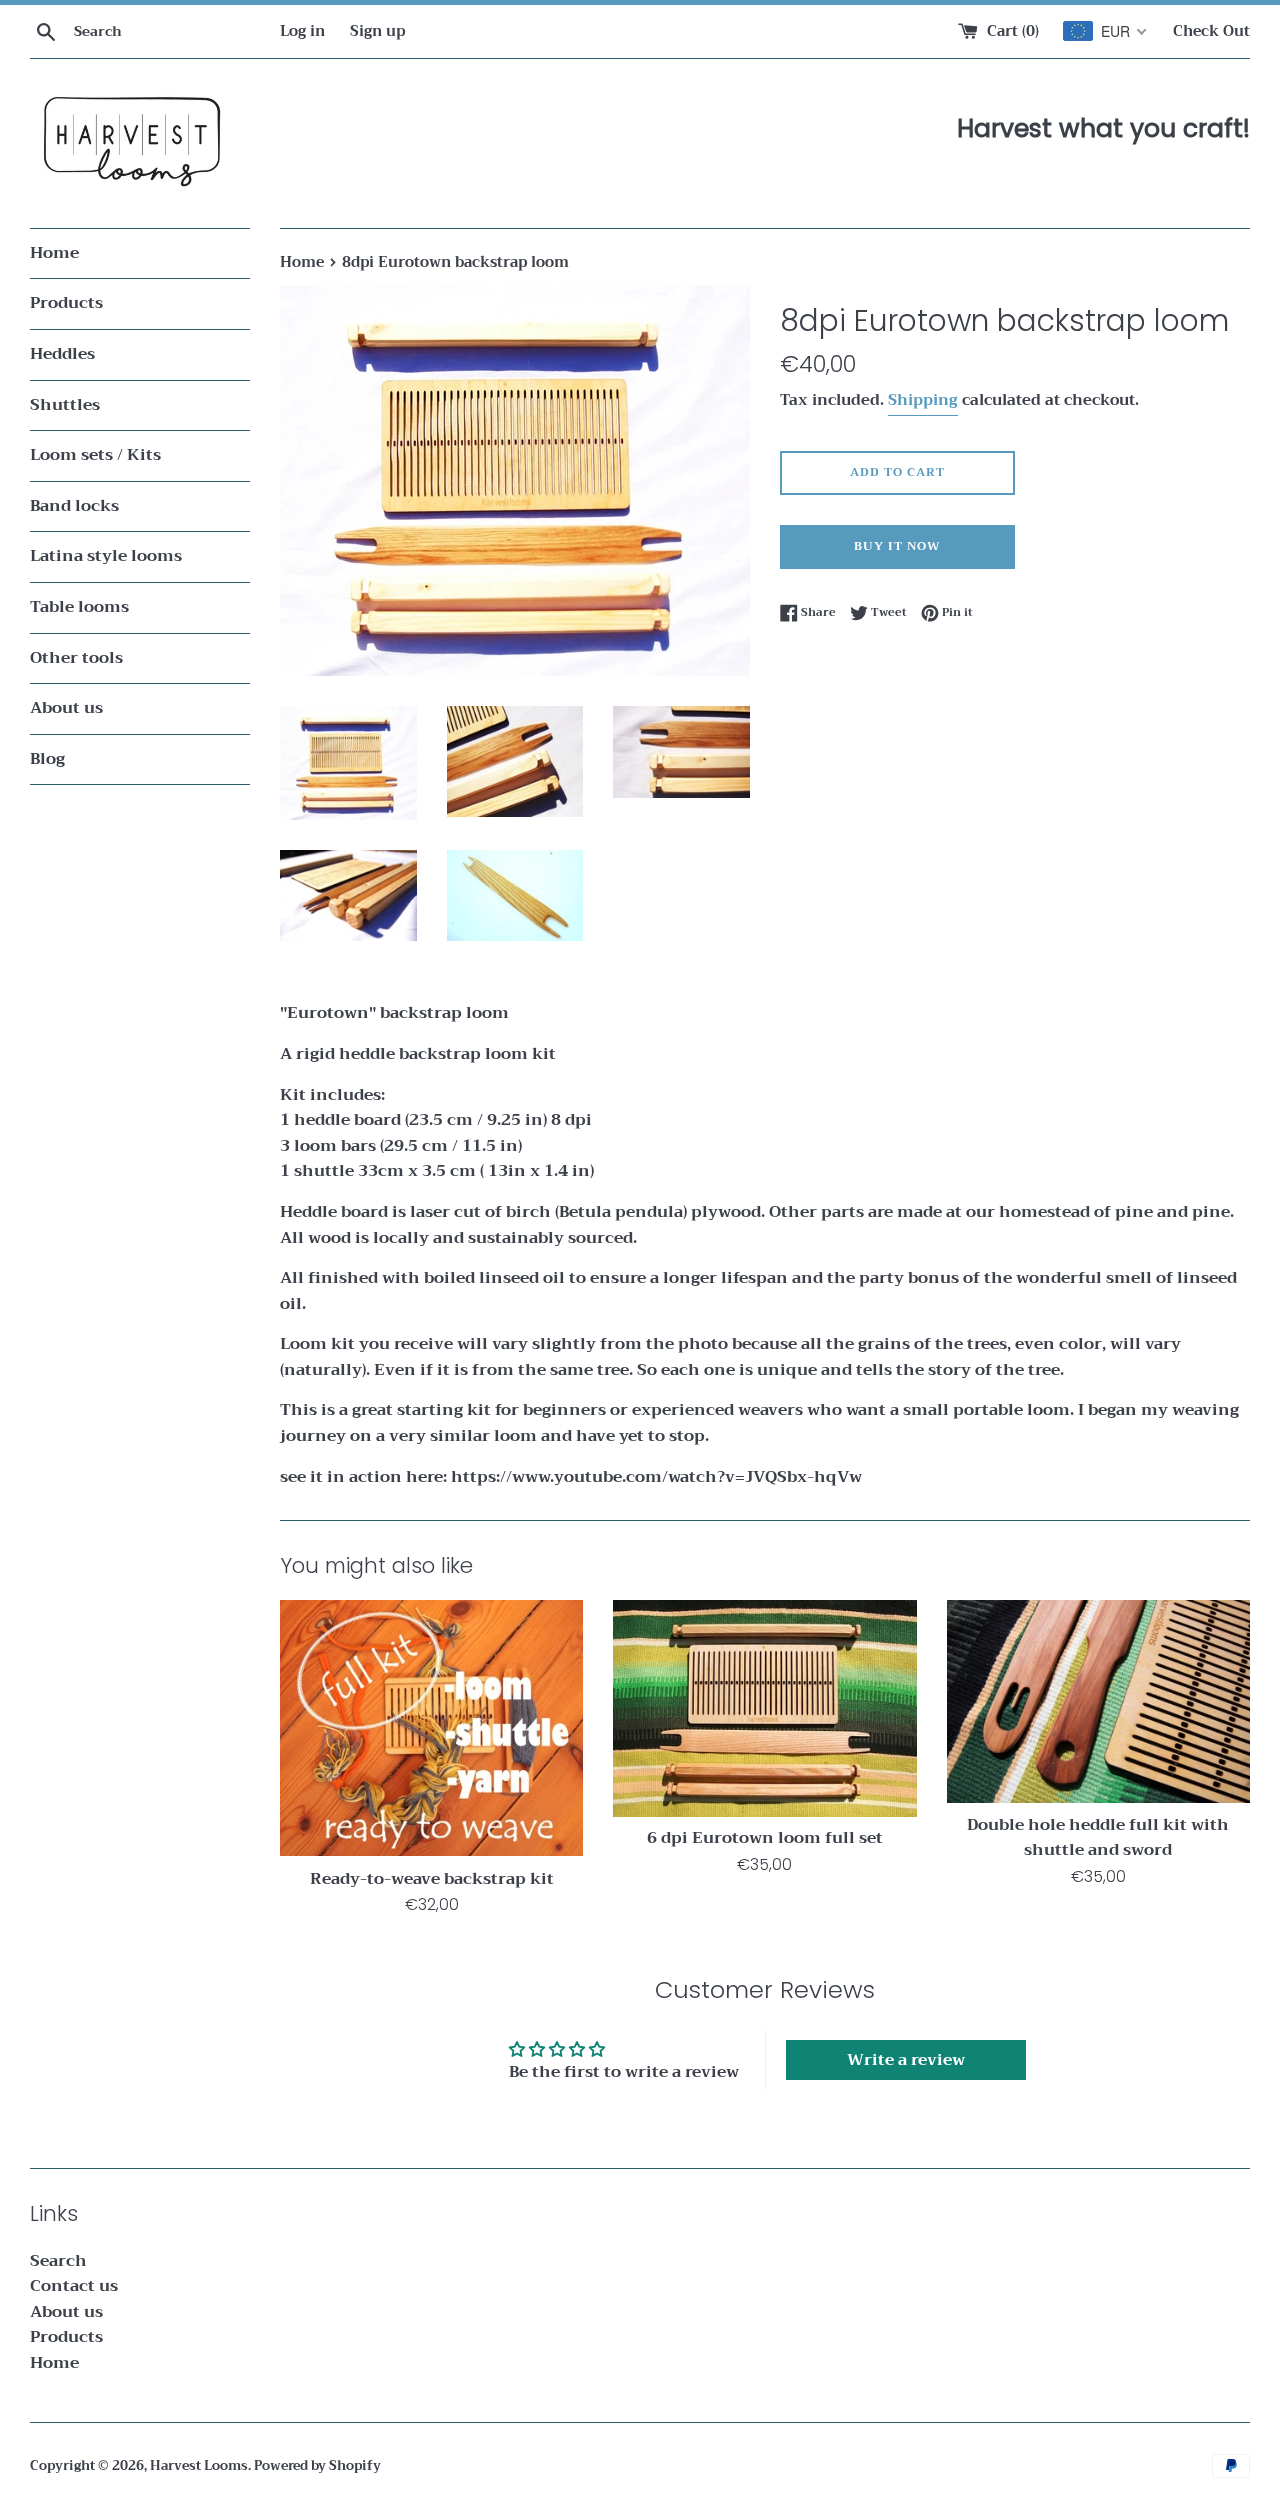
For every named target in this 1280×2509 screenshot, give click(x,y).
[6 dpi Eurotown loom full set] (764, 1708)
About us (66, 708)
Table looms (79, 607)
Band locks (74, 506)
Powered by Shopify (317, 2466)
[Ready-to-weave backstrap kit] (431, 1728)
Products (66, 303)
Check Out (1211, 31)
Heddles (62, 354)
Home (54, 253)
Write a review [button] (906, 2060)
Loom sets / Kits (95, 455)
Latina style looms (106, 556)
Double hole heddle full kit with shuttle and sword (1098, 1838)
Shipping (923, 400)
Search (58, 2261)
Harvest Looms (199, 2466)
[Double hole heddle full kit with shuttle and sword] (1098, 1701)
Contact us (74, 2286)
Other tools (76, 658)
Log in (302, 31)
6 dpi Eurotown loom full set (765, 1838)
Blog (47, 759)
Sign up (377, 31)
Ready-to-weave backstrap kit (432, 1879)
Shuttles (65, 405)
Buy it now (897, 546)
